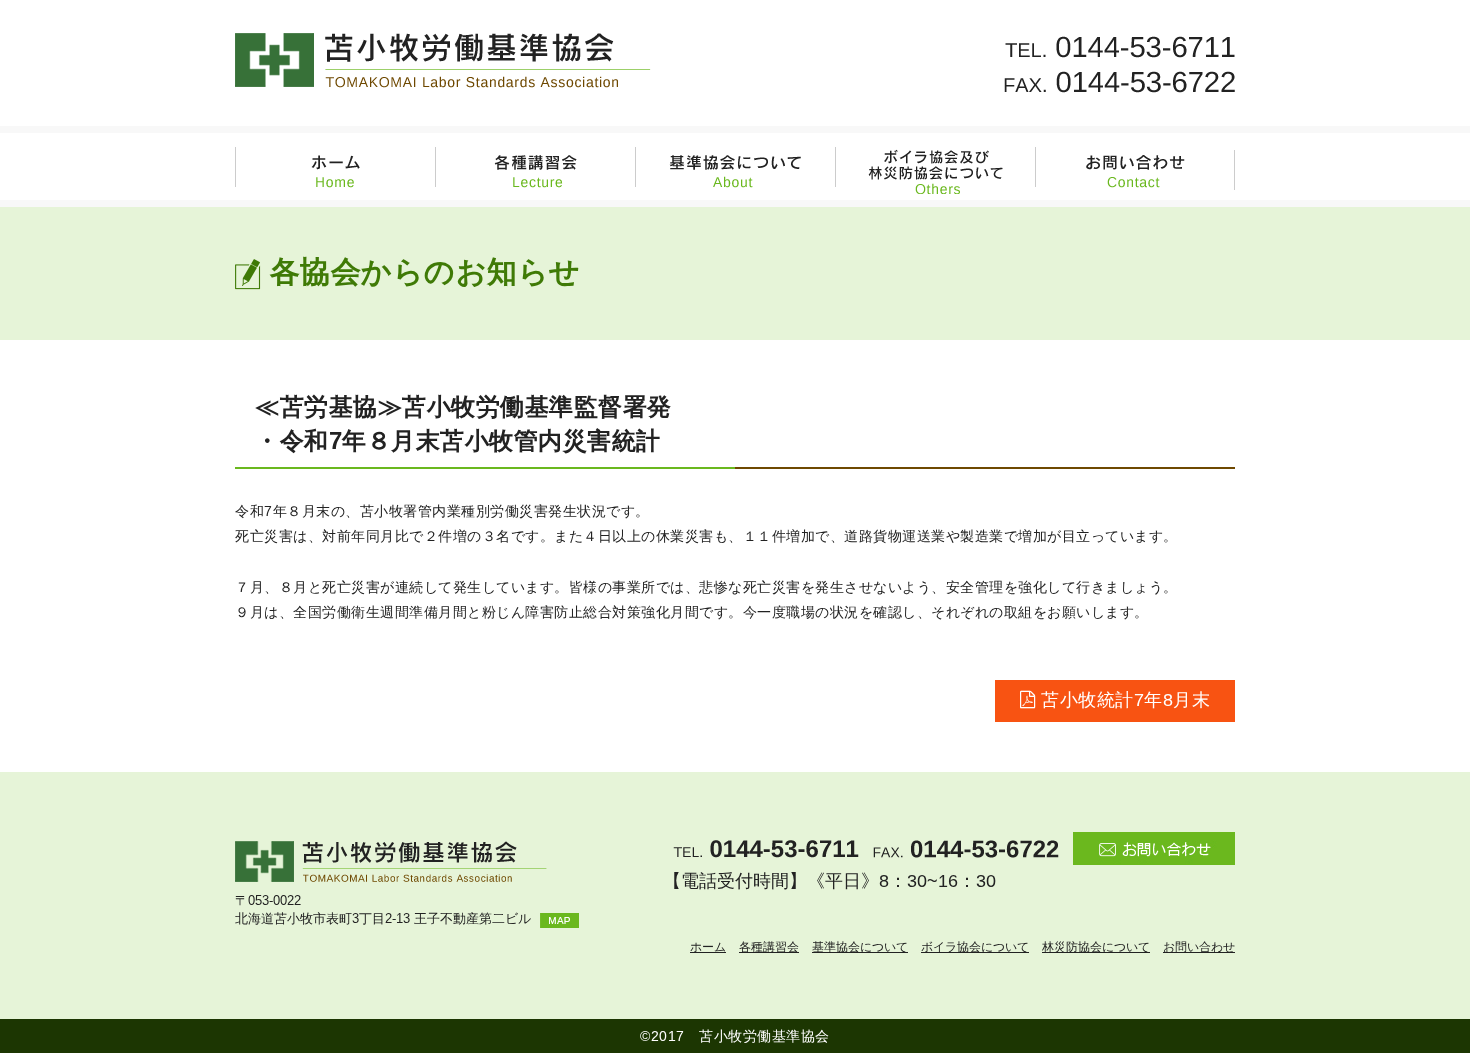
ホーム (708, 947)
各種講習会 (769, 947)
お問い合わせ (1199, 947)
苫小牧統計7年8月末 (1123, 700)
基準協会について (860, 947)
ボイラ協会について (975, 947)
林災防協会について (1096, 947)
